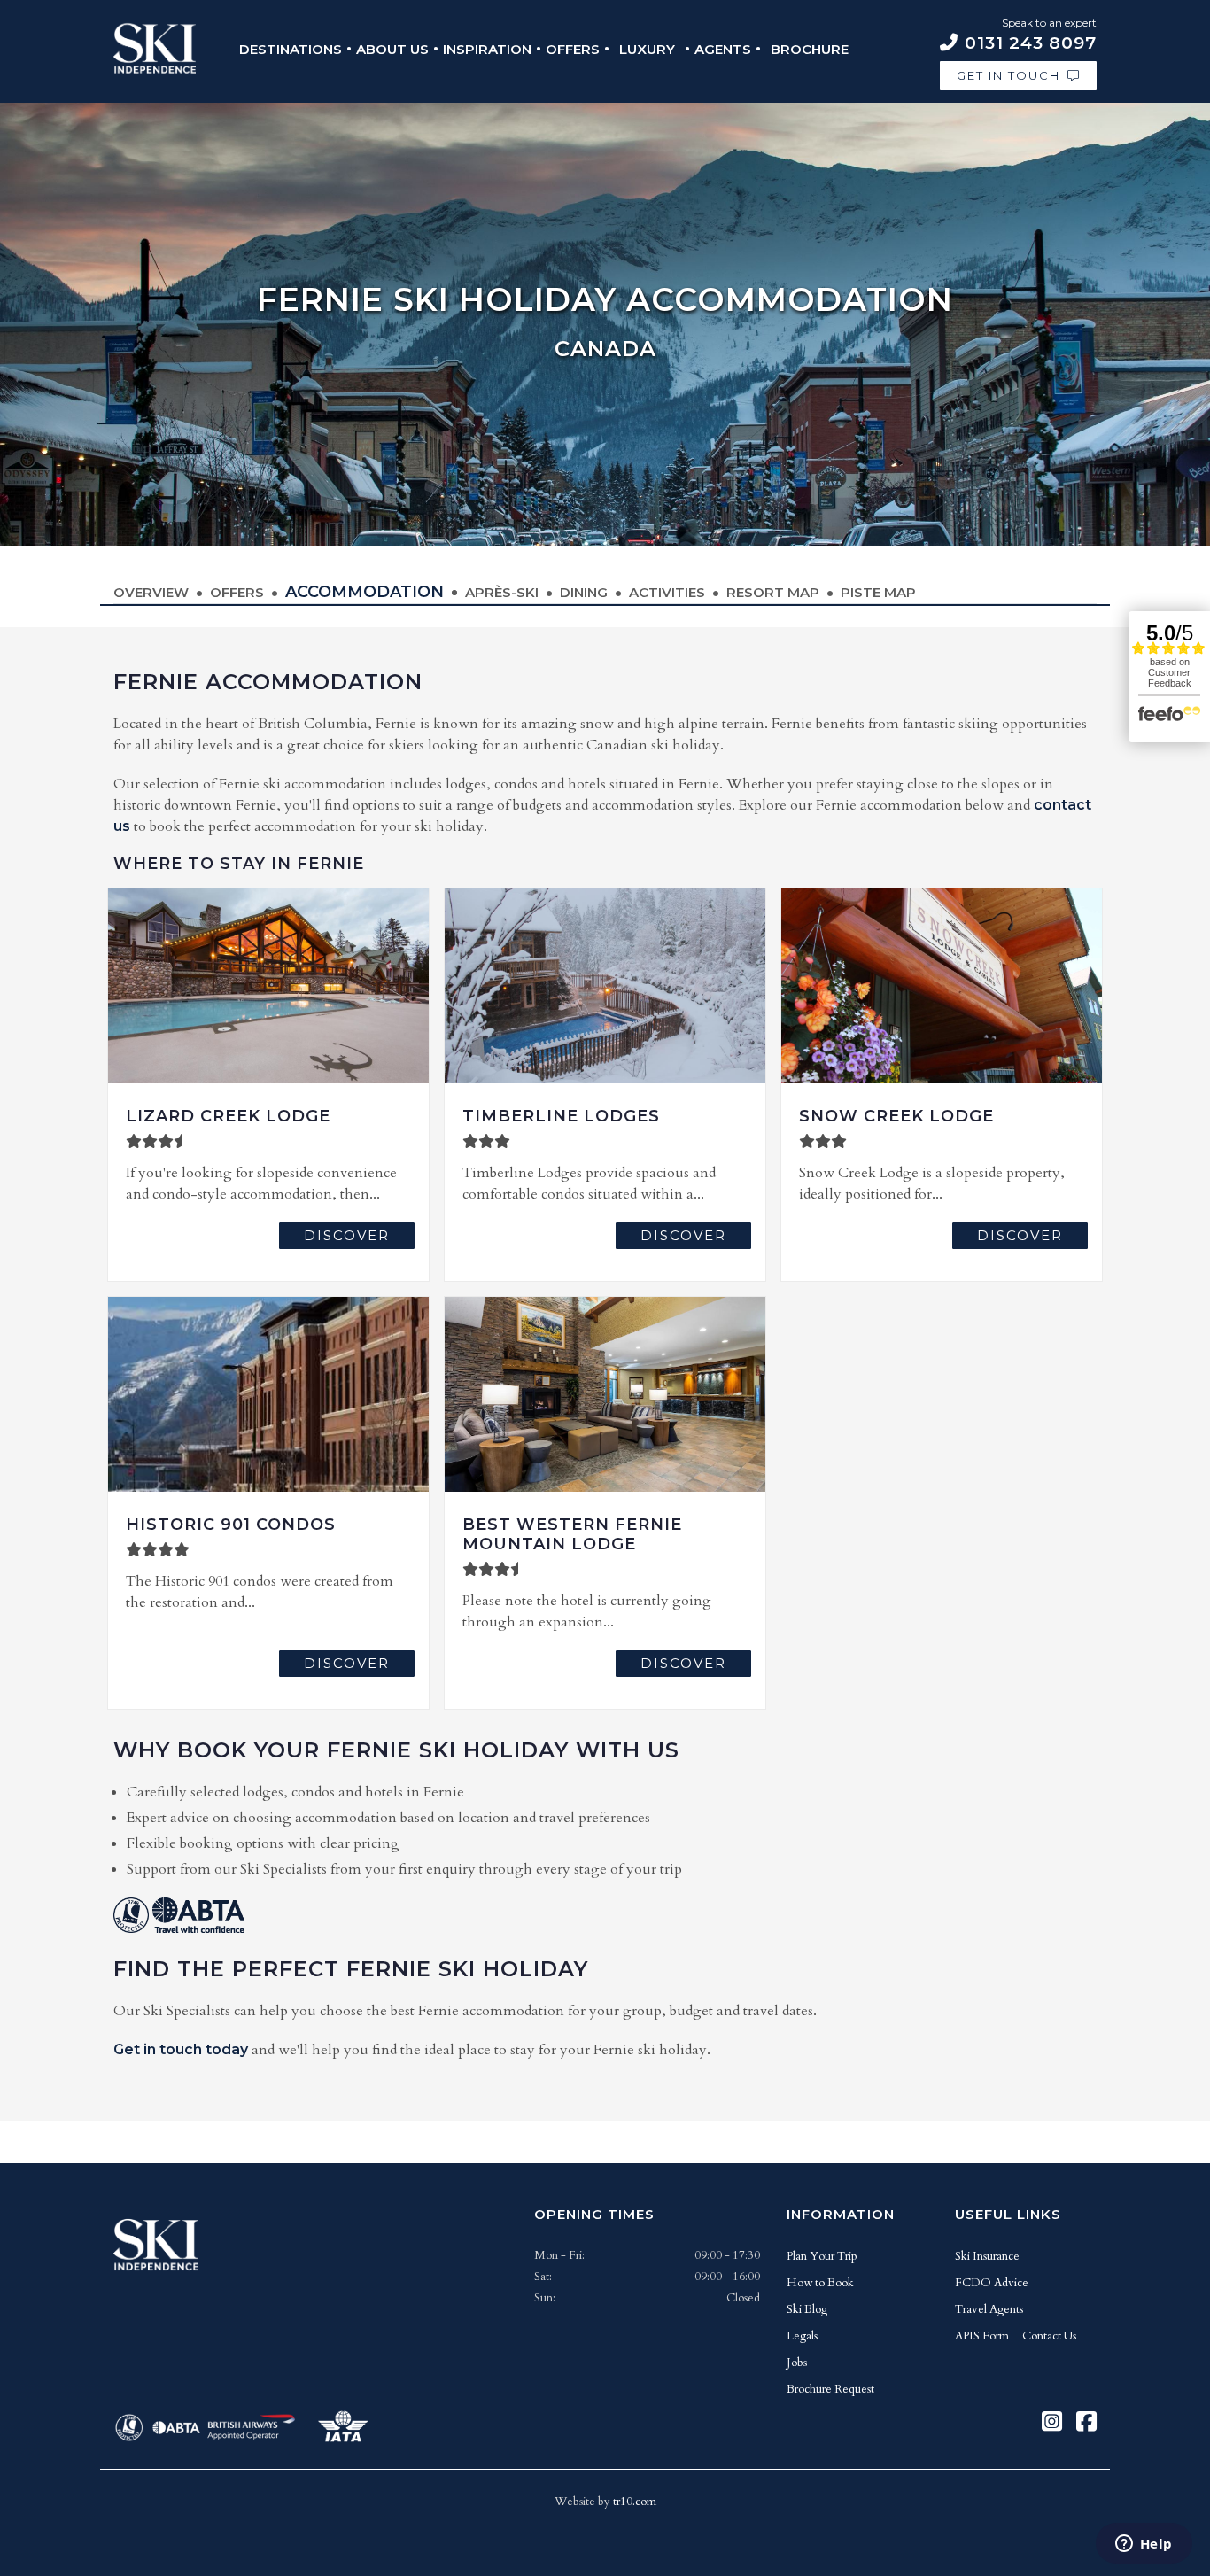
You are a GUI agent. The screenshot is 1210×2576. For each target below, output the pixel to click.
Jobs (797, 2363)
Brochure (810, 49)
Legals (802, 2336)
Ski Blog (807, 2309)
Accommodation (365, 592)
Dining (584, 592)
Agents (723, 49)
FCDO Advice (992, 2283)
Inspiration (487, 49)
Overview (151, 592)
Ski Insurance (987, 2256)
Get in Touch (1008, 75)
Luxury (647, 49)
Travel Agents (989, 2309)
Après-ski (502, 592)
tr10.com (635, 2502)
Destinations (291, 49)
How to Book (820, 2283)
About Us (392, 49)
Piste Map (878, 592)
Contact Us (1049, 2336)
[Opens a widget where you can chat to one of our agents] (1144, 2545)
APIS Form (982, 2336)
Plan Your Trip (822, 2256)
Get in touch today (181, 2049)
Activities (667, 592)
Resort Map (773, 592)
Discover (347, 1235)
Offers (573, 49)
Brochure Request (830, 2389)
